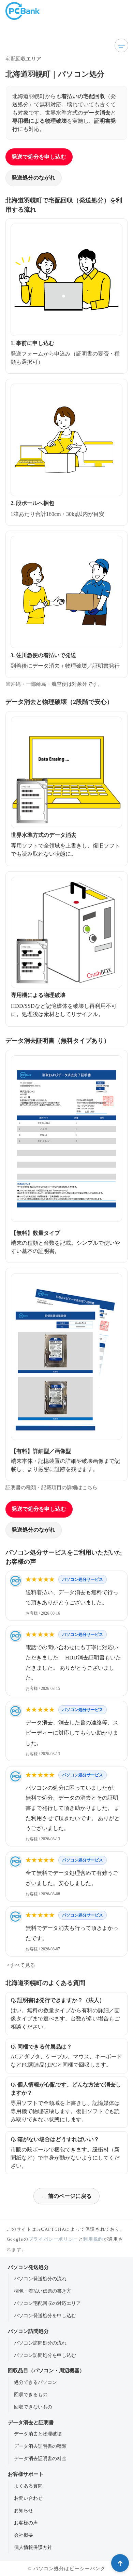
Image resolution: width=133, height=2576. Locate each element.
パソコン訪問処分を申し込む (45, 2355)
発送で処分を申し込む (39, 157)
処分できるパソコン (35, 2382)
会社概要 (24, 2535)
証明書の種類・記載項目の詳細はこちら (51, 1487)
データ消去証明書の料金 (40, 2458)
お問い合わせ (28, 2498)
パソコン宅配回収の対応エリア (47, 2303)
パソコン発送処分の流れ (40, 2279)
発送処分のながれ (33, 178)
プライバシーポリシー (54, 2239)
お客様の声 (26, 2523)
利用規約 (93, 2239)
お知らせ (24, 2510)
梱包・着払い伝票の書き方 (43, 2291)
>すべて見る (20, 1965)
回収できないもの (33, 2407)
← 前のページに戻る (66, 2196)
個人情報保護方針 (33, 2547)
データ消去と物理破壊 (38, 2434)
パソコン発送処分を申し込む (45, 2315)
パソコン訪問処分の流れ (40, 2343)
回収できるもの (31, 2394)
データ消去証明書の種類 (40, 2446)
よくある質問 (28, 2486)
